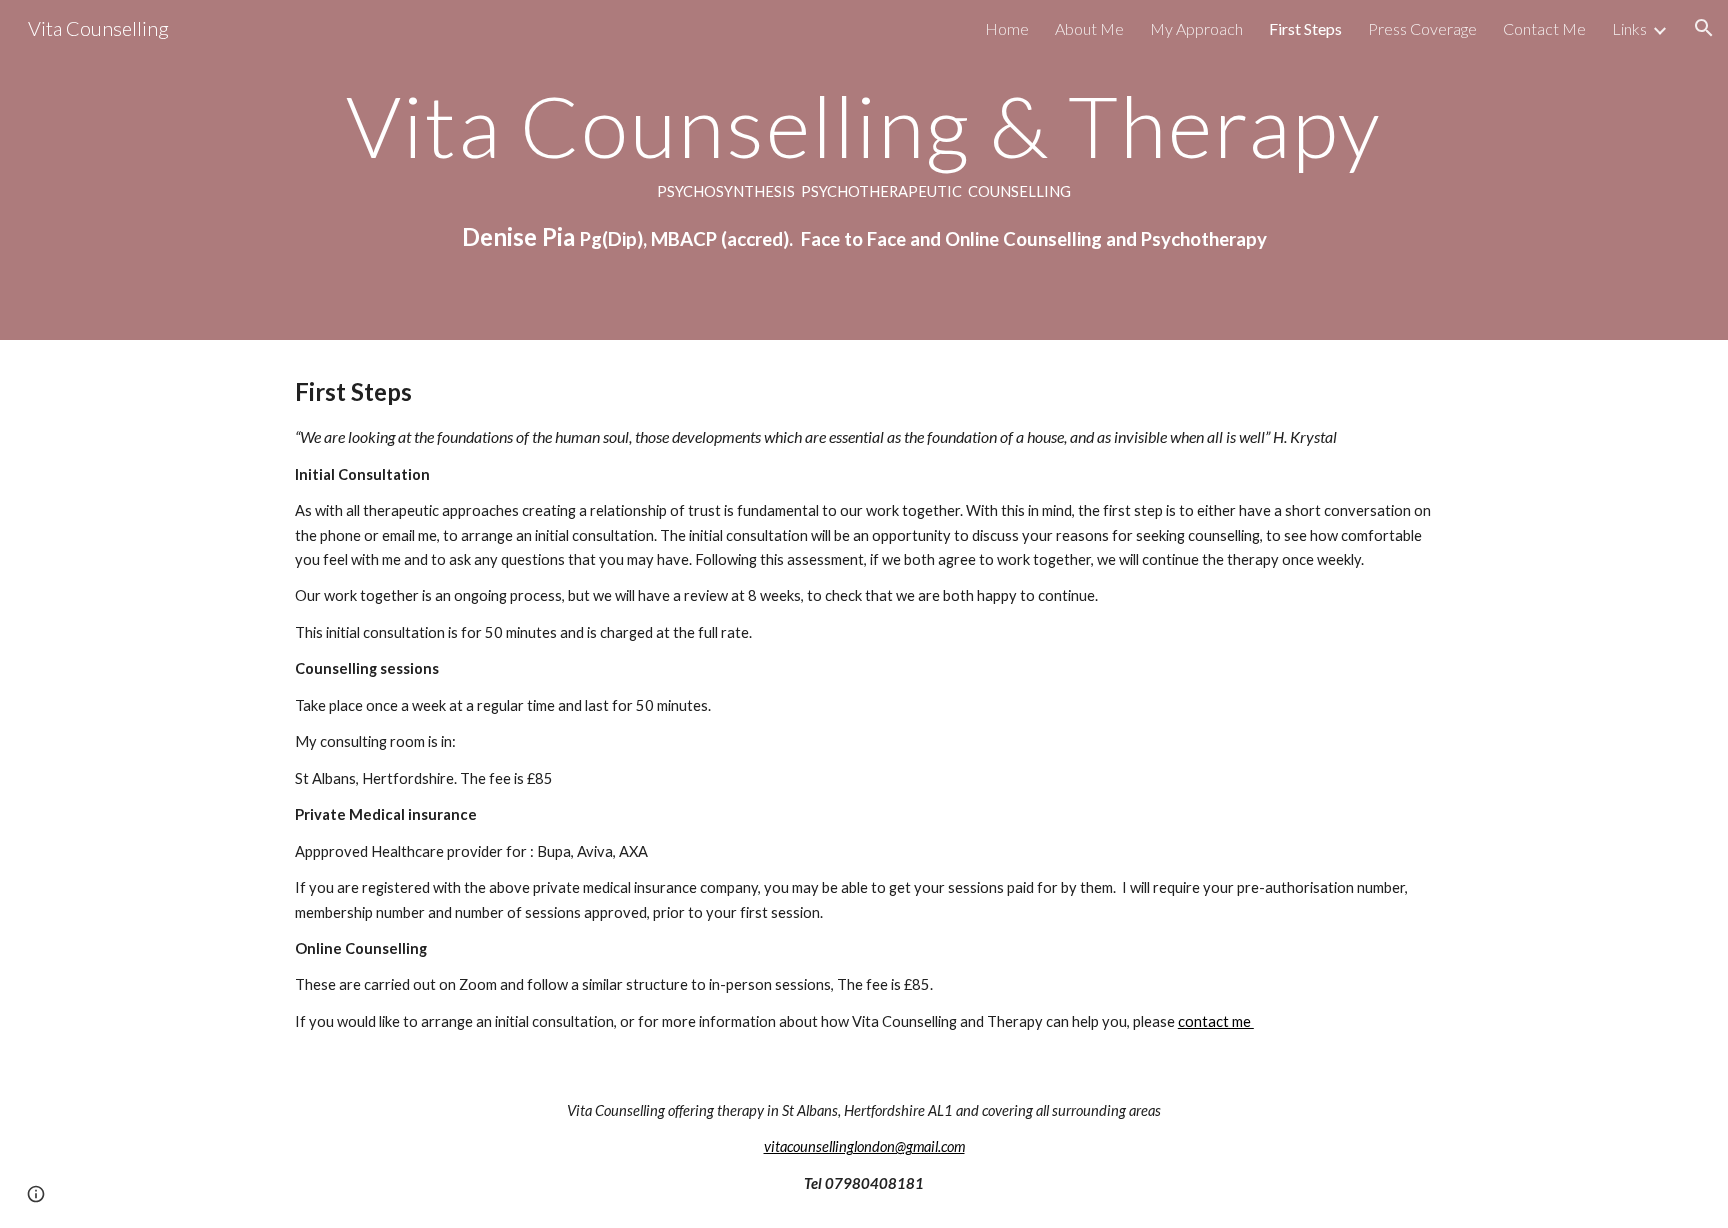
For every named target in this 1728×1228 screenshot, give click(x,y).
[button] (1704, 28)
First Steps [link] (1305, 28)
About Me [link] (1089, 28)
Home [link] (1007, 28)
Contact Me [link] (1544, 28)
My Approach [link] (1196, 28)
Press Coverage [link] (1422, 28)
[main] (864, 170)
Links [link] (1629, 28)
